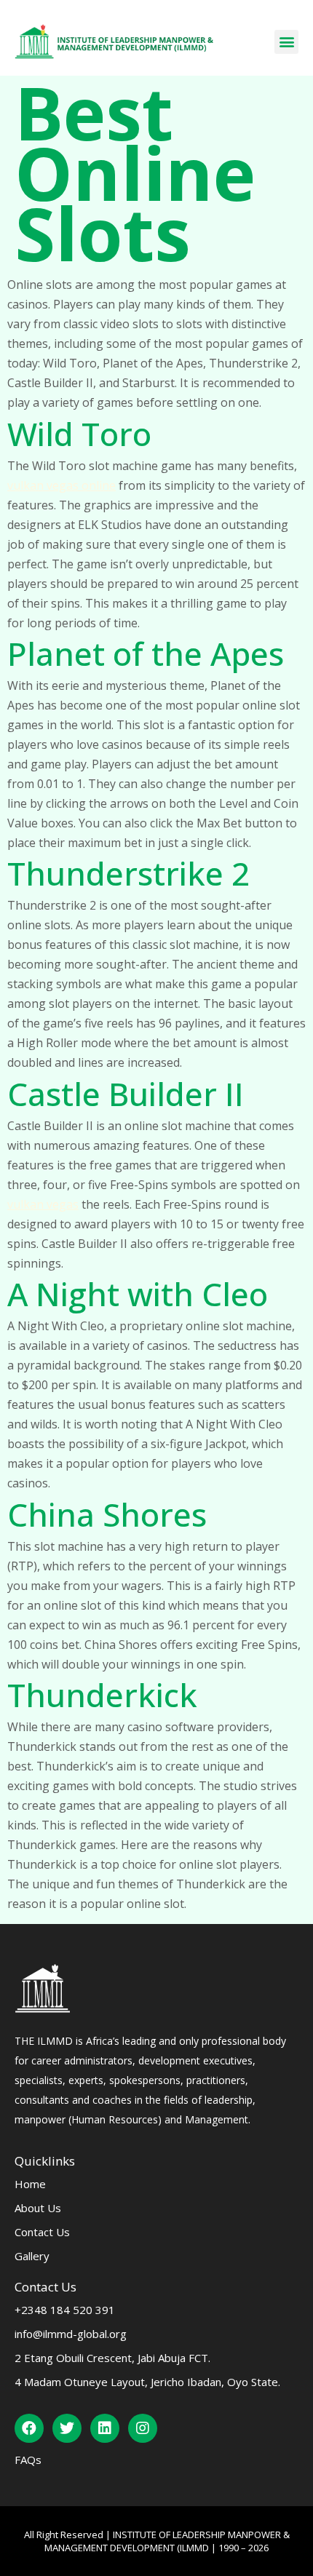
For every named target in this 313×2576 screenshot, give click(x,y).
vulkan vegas (43, 1204)
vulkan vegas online (62, 485)
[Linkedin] (105, 2428)
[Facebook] (29, 2428)
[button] (286, 42)
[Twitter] (67, 2428)
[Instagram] (143, 2428)
